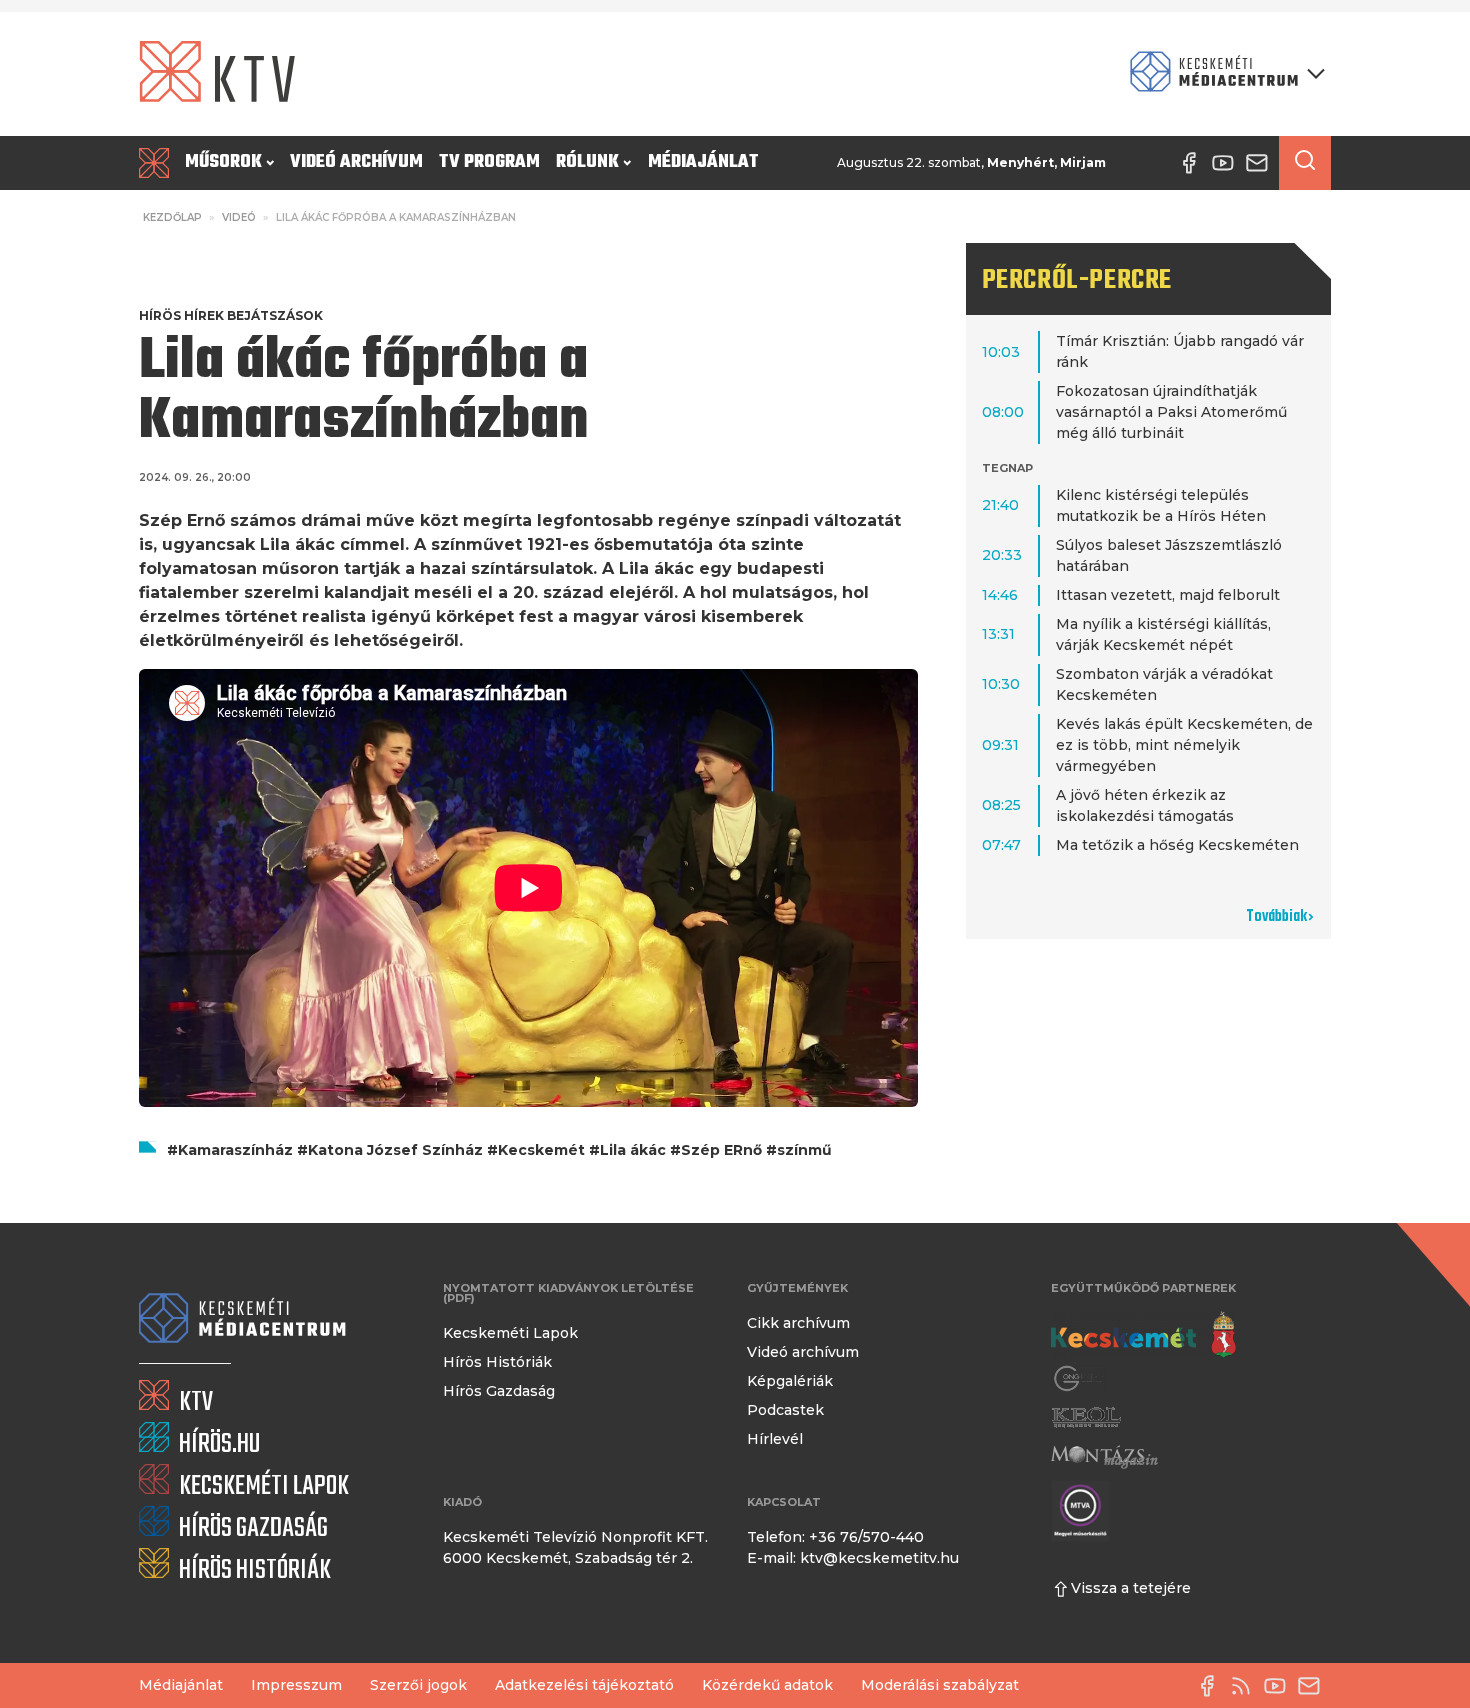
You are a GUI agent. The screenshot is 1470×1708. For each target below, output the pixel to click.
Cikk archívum (798, 1323)
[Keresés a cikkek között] (1305, 163)
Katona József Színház (395, 1150)
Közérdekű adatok (767, 1685)
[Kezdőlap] (158, 163)
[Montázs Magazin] (1104, 1456)
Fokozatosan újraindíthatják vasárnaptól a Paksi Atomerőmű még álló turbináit (1171, 412)
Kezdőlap (172, 217)
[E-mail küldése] (1314, 1686)
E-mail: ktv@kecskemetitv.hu (853, 1558)
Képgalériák (790, 1381)
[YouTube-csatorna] (1280, 1686)
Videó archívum (356, 162)
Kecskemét (541, 1150)
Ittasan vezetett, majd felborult (1168, 595)
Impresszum (296, 1685)
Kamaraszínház (235, 1150)
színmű (804, 1150)
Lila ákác (633, 1150)
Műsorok (223, 162)
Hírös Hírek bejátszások (231, 315)
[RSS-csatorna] (1246, 1686)
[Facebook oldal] (1212, 1686)
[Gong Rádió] (1079, 1378)
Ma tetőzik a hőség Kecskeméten (1177, 845)
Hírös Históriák (497, 1362)
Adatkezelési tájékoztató (584, 1685)
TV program (489, 162)
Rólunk (587, 162)
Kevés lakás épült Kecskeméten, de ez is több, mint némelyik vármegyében (1184, 745)
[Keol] (1086, 1417)
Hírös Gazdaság (499, 1391)
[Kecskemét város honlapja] (1143, 1335)
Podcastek (785, 1410)
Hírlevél (775, 1439)
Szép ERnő (721, 1150)
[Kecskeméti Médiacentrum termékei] (1223, 73)
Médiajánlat (703, 162)
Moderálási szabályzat (940, 1685)
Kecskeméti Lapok (510, 1333)
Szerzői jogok (418, 1685)
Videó (239, 217)
